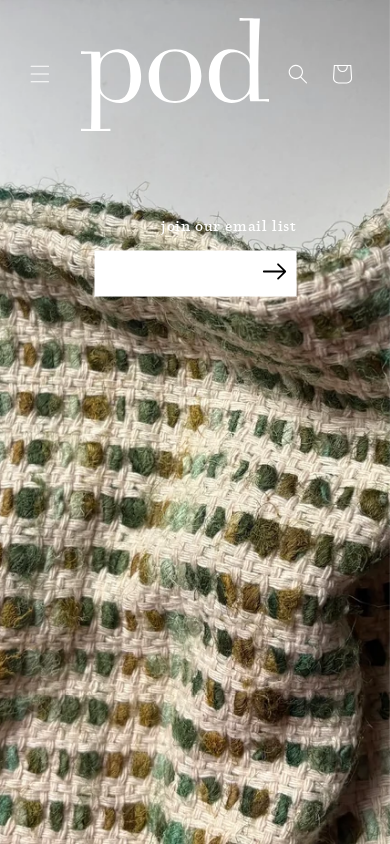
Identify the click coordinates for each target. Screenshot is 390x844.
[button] (40, 74)
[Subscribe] (275, 272)
